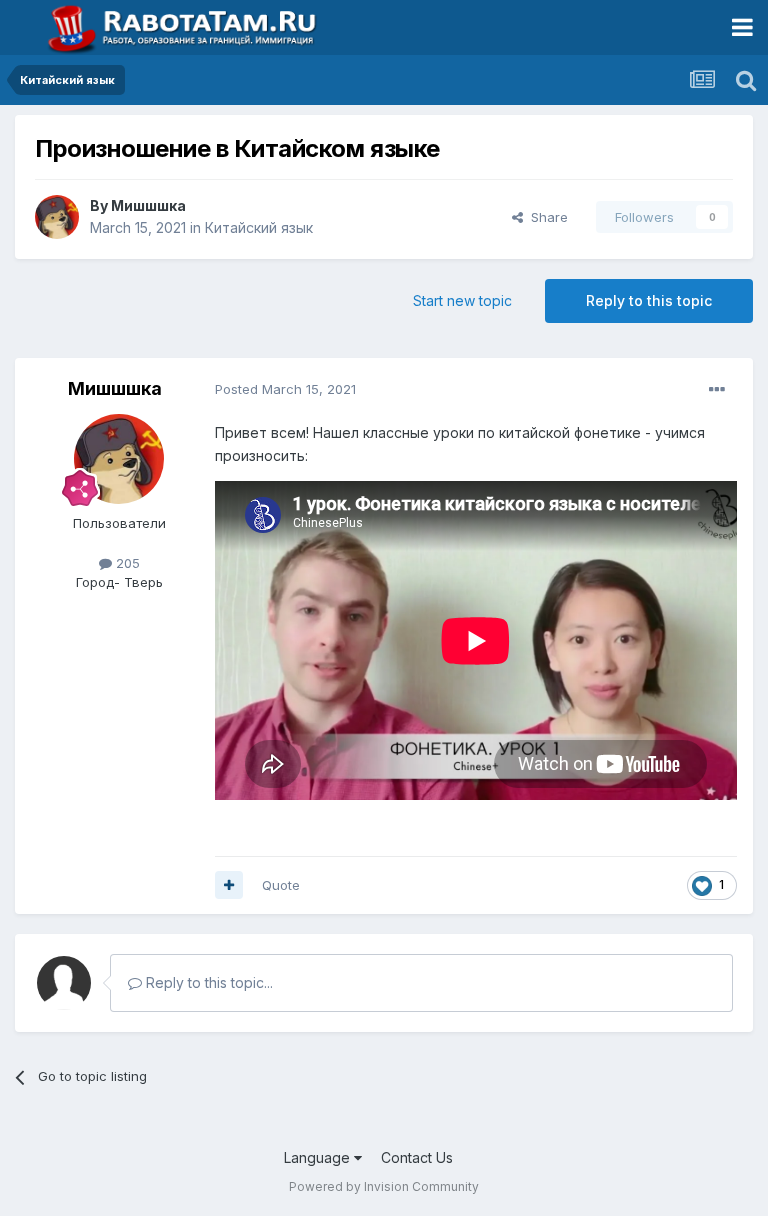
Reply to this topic (649, 300)
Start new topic (462, 300)
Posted (285, 389)
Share (545, 217)
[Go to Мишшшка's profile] (57, 217)
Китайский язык (259, 227)
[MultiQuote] (229, 885)
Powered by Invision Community (384, 1186)
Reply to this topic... (207, 982)
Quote (281, 885)
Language (319, 1157)
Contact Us (417, 1157)
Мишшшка (148, 205)
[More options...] (717, 390)
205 (126, 563)
